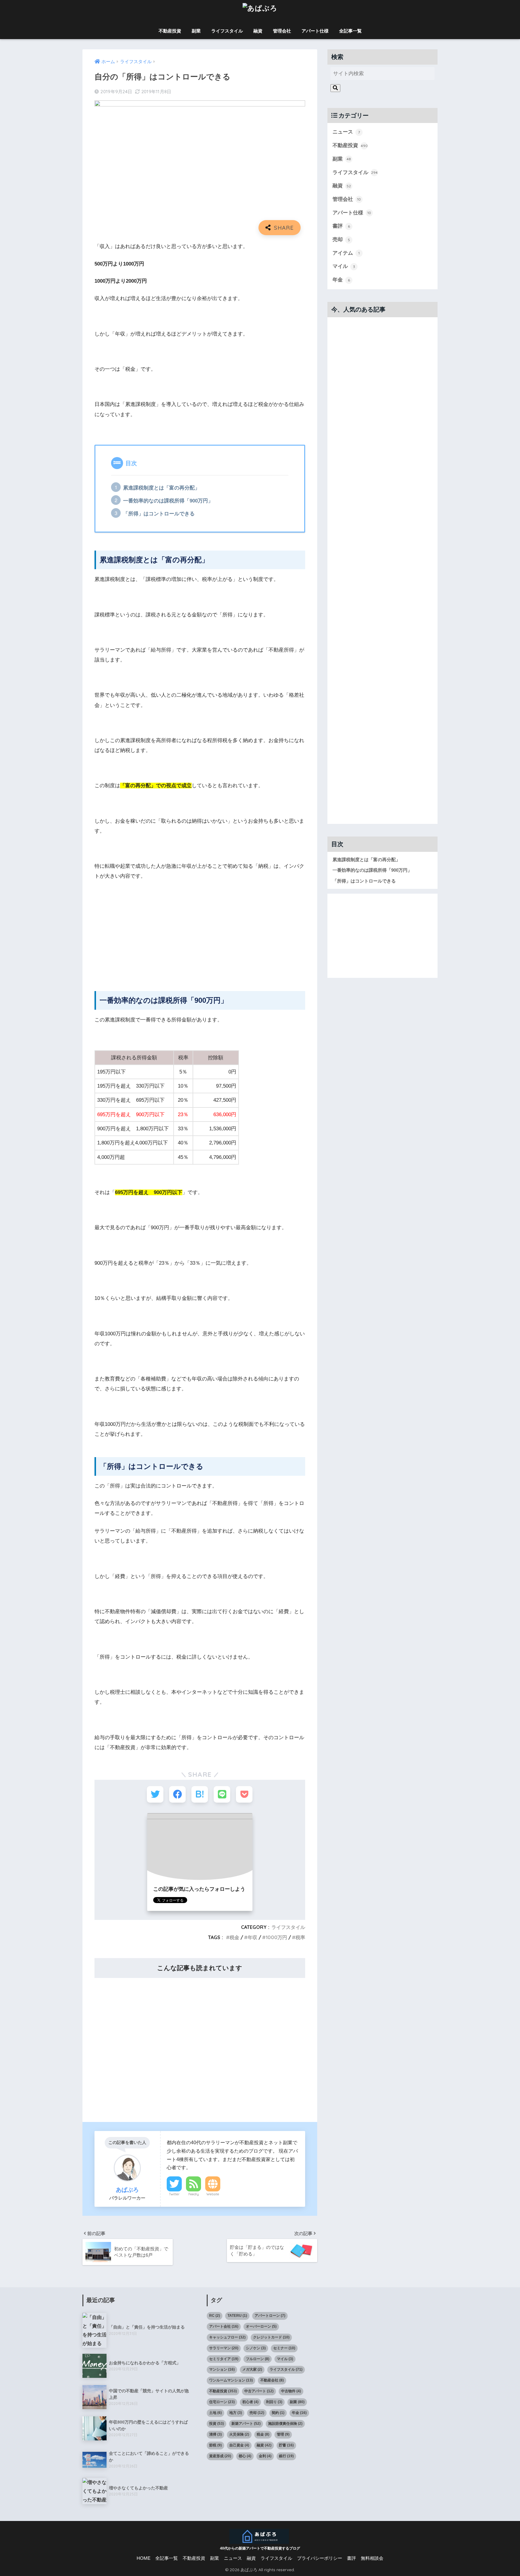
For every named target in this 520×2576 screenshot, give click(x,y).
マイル (344, 266)
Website (213, 2194)
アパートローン (270, 2316)
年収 (252, 1937)
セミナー (284, 2348)
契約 (278, 2413)
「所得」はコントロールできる (159, 514)
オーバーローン (261, 2326)
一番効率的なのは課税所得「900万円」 (168, 501)
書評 (341, 226)
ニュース (346, 132)
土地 (215, 2413)
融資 (258, 31)
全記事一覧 (350, 31)
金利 (265, 2456)
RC (215, 2316)
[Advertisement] (200, 931)
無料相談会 (372, 2558)
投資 (217, 2424)
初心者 (250, 2402)
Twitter (174, 2194)
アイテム (346, 253)
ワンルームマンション (231, 2380)
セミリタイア (224, 2359)
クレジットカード (271, 2337)
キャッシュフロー (227, 2337)
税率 (300, 1937)
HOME (144, 2558)
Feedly (194, 2194)
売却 (341, 239)
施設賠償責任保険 (285, 2424)
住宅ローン (222, 2402)
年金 (341, 280)
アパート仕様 (315, 31)
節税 (215, 2445)
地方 (236, 2413)
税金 (234, 1937)
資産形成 (220, 2456)
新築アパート (246, 2424)
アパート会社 (224, 2326)
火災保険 (239, 2434)
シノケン (256, 2348)
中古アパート (259, 2391)
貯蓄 (286, 2445)
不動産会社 (272, 2380)
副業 (196, 31)
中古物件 (291, 2391)
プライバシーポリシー (320, 2558)
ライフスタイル (227, 31)
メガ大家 (252, 2369)
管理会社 (282, 31)
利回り (274, 2402)
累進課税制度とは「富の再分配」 (161, 488)
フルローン (258, 2359)
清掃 (215, 2434)
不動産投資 (170, 31)
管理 (283, 2434)
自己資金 (239, 2445)
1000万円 (276, 1937)
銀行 (286, 2456)
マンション (222, 2369)
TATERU (237, 2316)
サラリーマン (224, 2348)
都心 (245, 2456)
